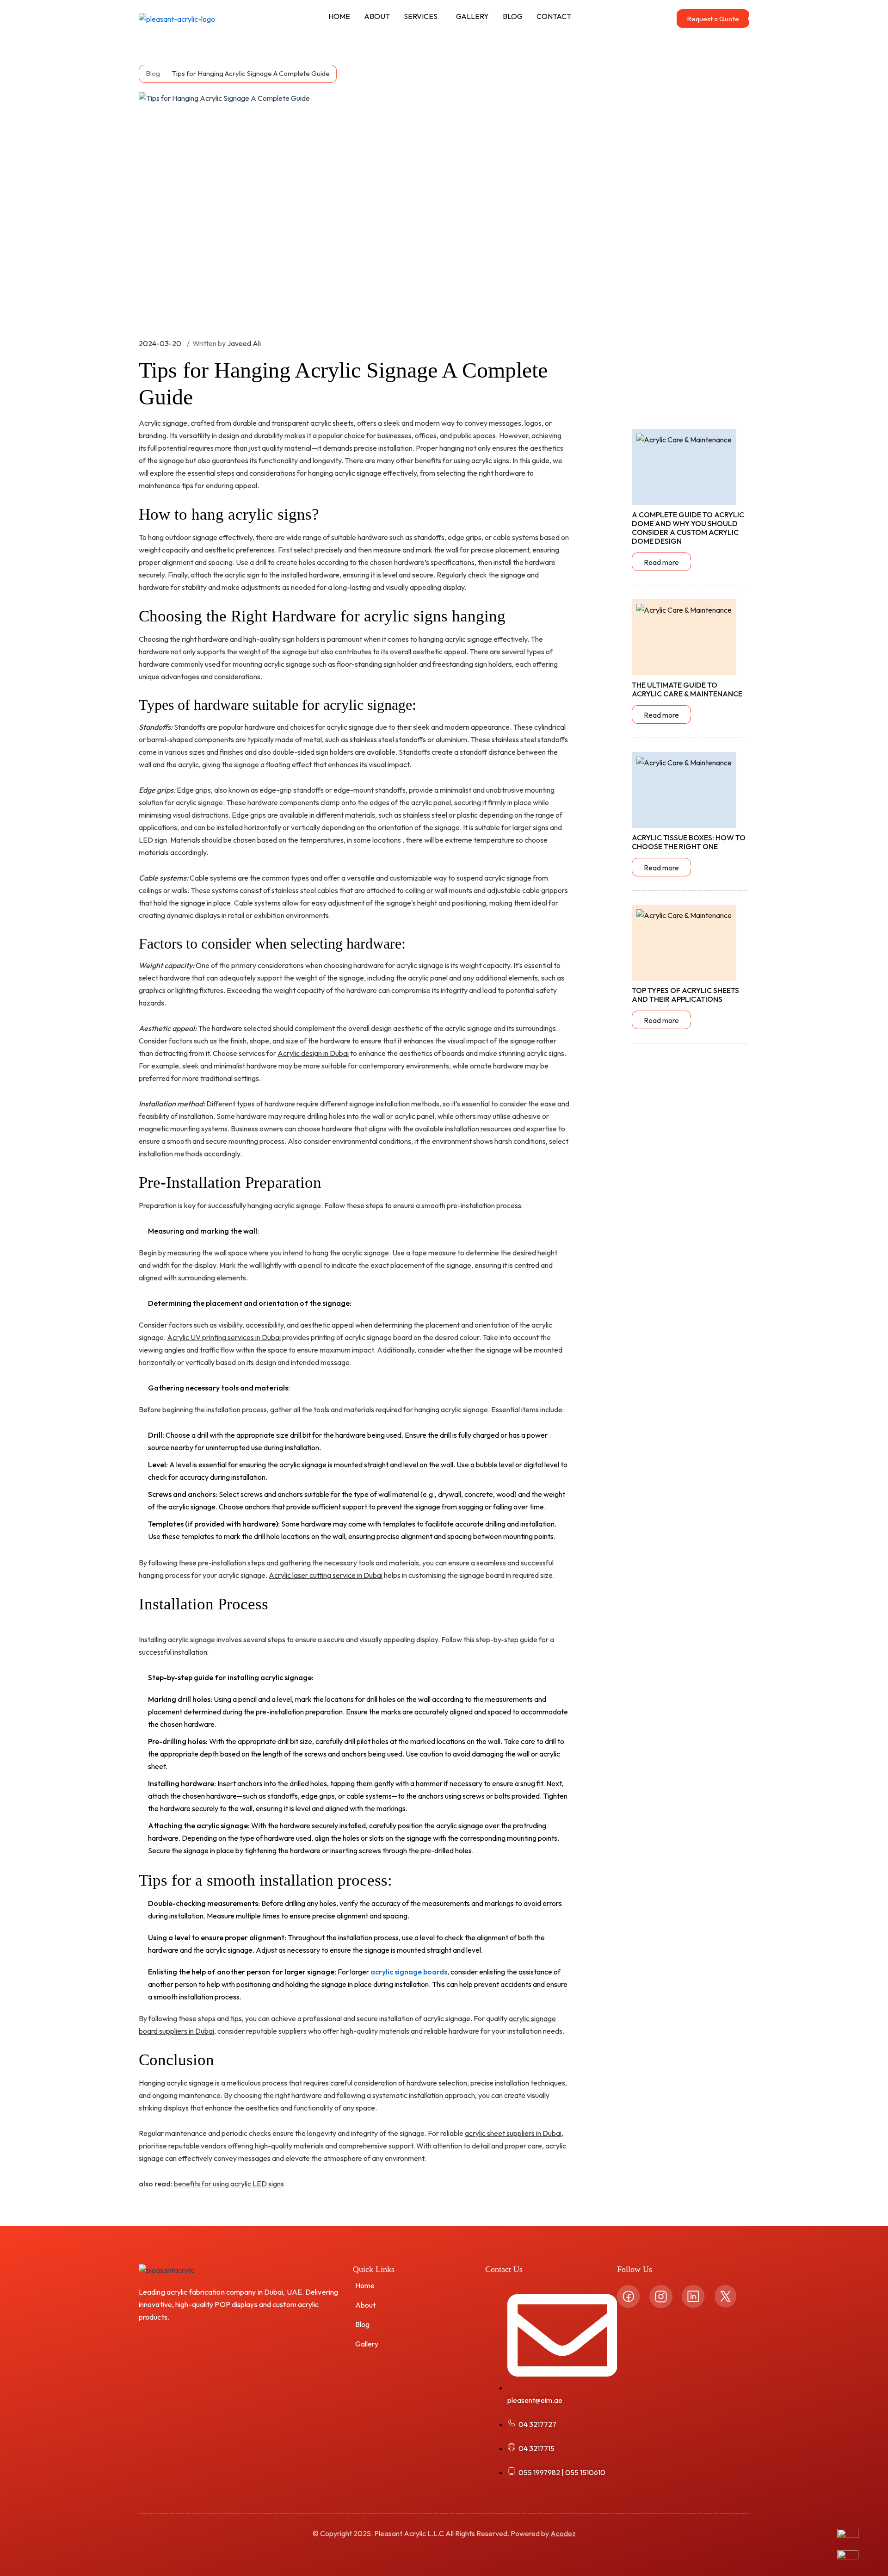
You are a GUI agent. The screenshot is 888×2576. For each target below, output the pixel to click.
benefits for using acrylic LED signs (229, 2184)
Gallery (367, 2344)
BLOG (513, 16)
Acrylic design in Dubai (313, 1053)
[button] (423, 16)
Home (365, 2285)
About (365, 2305)
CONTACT (554, 16)
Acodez (563, 2533)
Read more (661, 562)
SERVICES (421, 16)
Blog (362, 2324)
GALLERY (472, 16)
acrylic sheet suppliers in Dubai (513, 2133)
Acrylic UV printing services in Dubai (224, 1337)
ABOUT (377, 16)
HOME (339, 16)
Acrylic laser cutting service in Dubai (326, 1575)
